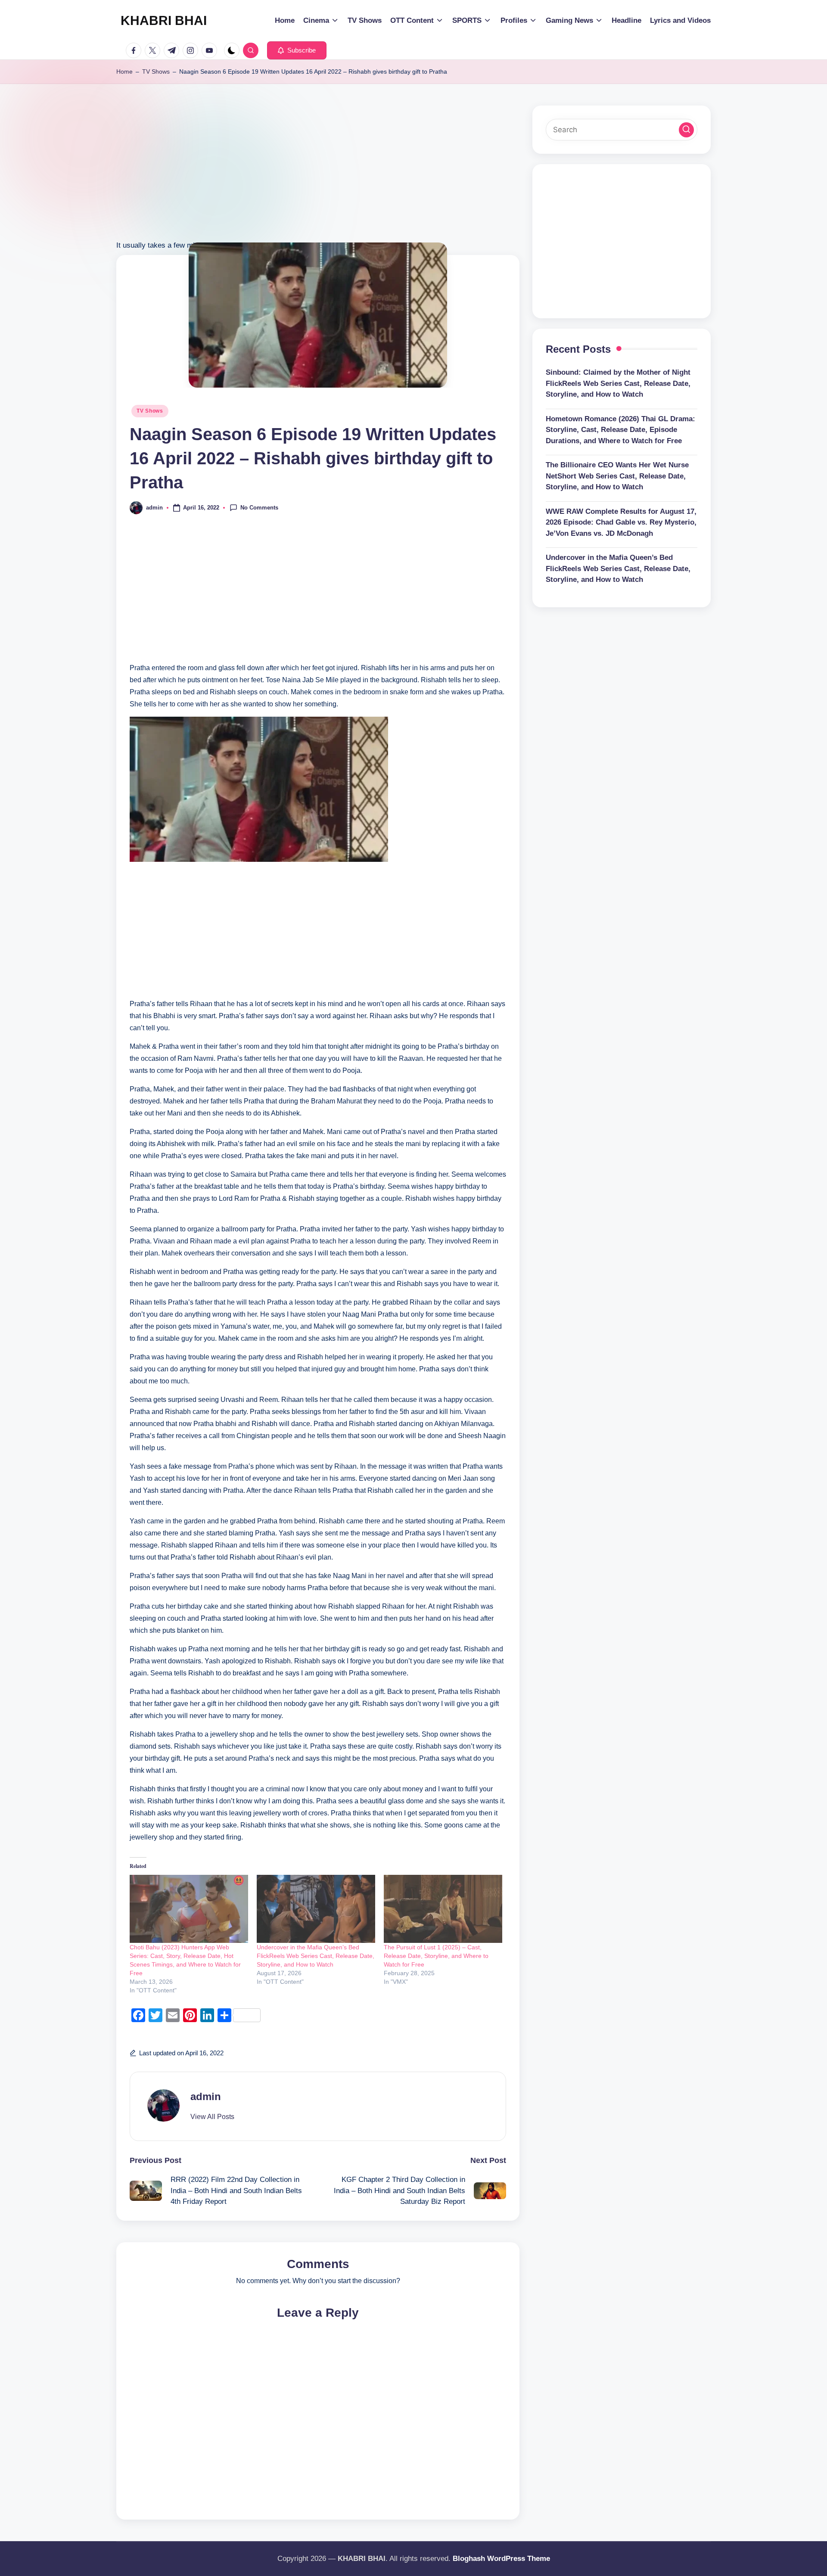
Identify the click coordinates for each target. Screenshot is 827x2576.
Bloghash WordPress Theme (501, 2559)
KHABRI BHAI (164, 20)
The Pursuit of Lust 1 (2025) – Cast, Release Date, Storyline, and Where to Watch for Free (436, 1956)
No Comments (259, 507)
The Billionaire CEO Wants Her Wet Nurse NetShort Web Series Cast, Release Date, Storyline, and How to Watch (617, 476)
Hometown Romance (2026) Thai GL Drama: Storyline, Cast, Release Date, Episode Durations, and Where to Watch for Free (620, 430)
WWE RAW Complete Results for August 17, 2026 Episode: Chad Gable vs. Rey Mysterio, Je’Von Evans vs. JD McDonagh (621, 522)
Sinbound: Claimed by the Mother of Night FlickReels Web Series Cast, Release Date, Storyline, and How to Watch (618, 383)
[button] (297, 50)
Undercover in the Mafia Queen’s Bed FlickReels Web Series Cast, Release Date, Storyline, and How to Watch (316, 1956)
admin (206, 2096)
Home (124, 71)
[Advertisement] (318, 179)
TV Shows (156, 71)
